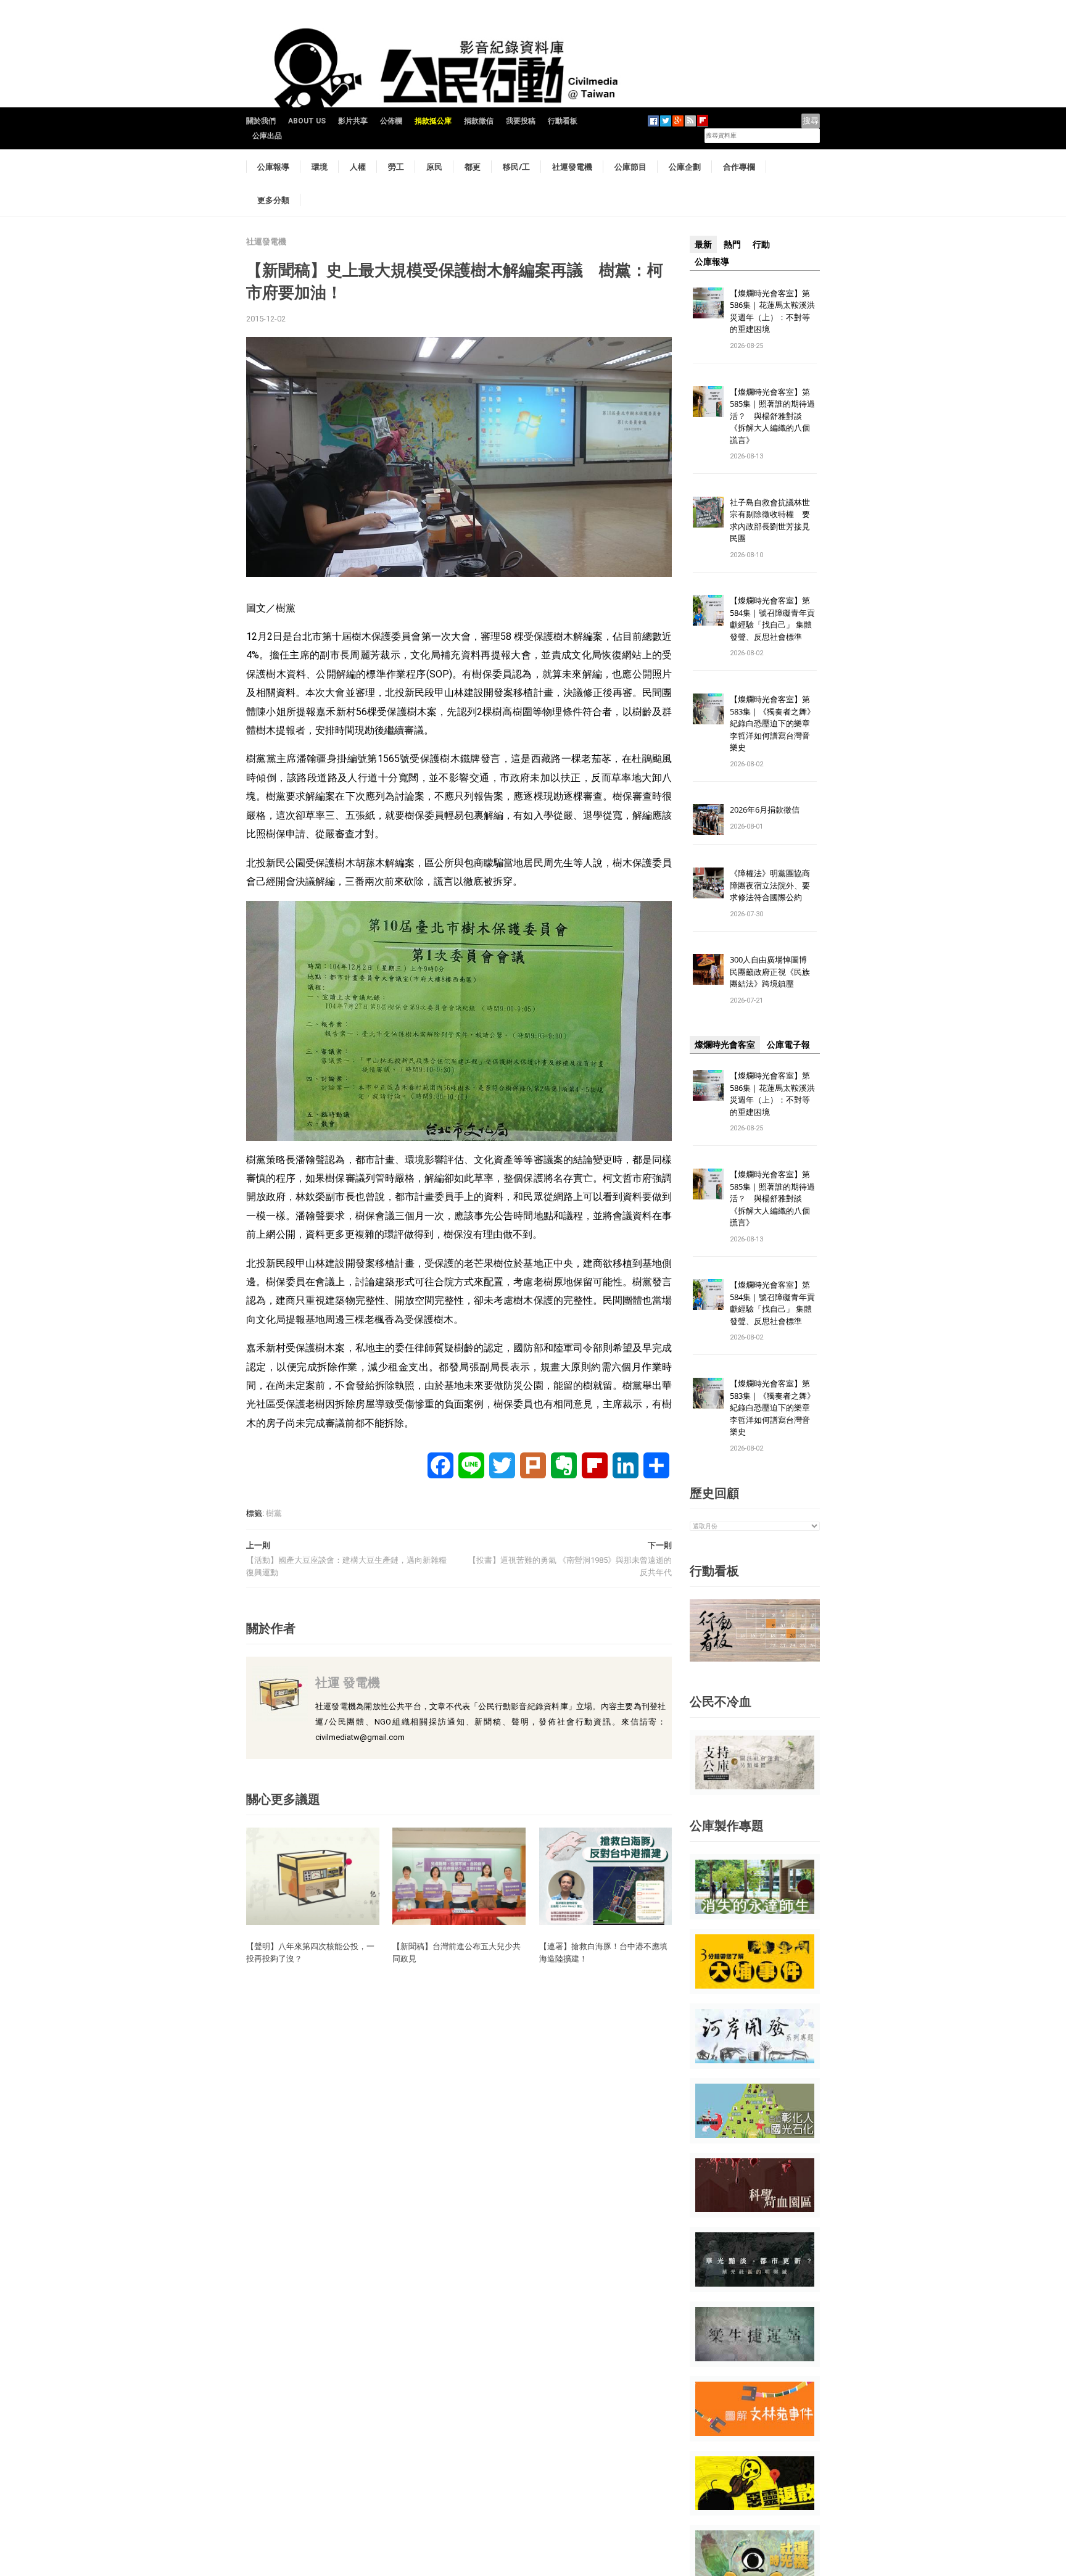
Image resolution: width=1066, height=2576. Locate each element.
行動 (761, 244)
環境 (320, 167)
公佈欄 (391, 121)
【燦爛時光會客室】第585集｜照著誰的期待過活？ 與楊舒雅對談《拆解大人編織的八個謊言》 (772, 416)
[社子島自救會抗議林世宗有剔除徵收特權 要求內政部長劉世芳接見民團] (708, 511)
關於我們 (261, 121)
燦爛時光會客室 (725, 1045)
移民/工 (516, 167)
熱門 (732, 244)
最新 (703, 244)
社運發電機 (572, 167)
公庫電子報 (788, 1045)
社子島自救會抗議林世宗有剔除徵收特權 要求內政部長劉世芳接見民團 (770, 520)
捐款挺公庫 (433, 121)
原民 (434, 167)
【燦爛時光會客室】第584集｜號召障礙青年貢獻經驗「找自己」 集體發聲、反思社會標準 (772, 619)
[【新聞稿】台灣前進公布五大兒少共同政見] (459, 1876)
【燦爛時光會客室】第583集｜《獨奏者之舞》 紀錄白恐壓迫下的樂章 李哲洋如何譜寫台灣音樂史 (772, 723)
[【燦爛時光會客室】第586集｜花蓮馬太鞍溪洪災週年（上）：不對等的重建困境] (708, 302)
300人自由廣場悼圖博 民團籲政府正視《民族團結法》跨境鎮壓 (772, 971)
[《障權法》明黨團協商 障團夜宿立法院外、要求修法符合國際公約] (708, 883)
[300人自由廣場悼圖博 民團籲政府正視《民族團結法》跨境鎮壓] (708, 969)
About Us (307, 121)
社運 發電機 (348, 1682)
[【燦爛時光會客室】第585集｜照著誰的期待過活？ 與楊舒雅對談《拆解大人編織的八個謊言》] (708, 401)
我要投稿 (521, 121)
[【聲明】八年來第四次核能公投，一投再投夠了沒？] (313, 1876)
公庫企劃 (685, 167)
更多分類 (273, 200)
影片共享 (353, 121)
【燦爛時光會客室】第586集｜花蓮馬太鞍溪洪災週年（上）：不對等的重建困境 (772, 311)
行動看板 (563, 121)
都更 (473, 167)
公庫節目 (630, 167)
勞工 (396, 167)
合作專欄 (739, 167)
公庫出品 (267, 136)
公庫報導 (273, 167)
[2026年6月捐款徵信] (708, 819)
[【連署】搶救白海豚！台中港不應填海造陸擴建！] (606, 1876)
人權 (358, 167)
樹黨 (274, 1513)
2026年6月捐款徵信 (765, 810)
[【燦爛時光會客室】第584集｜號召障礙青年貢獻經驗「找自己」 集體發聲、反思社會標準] (708, 610)
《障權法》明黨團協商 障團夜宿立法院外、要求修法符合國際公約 (774, 885)
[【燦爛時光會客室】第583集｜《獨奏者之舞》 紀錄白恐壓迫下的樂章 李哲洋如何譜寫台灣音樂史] (708, 709)
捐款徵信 (479, 121)
